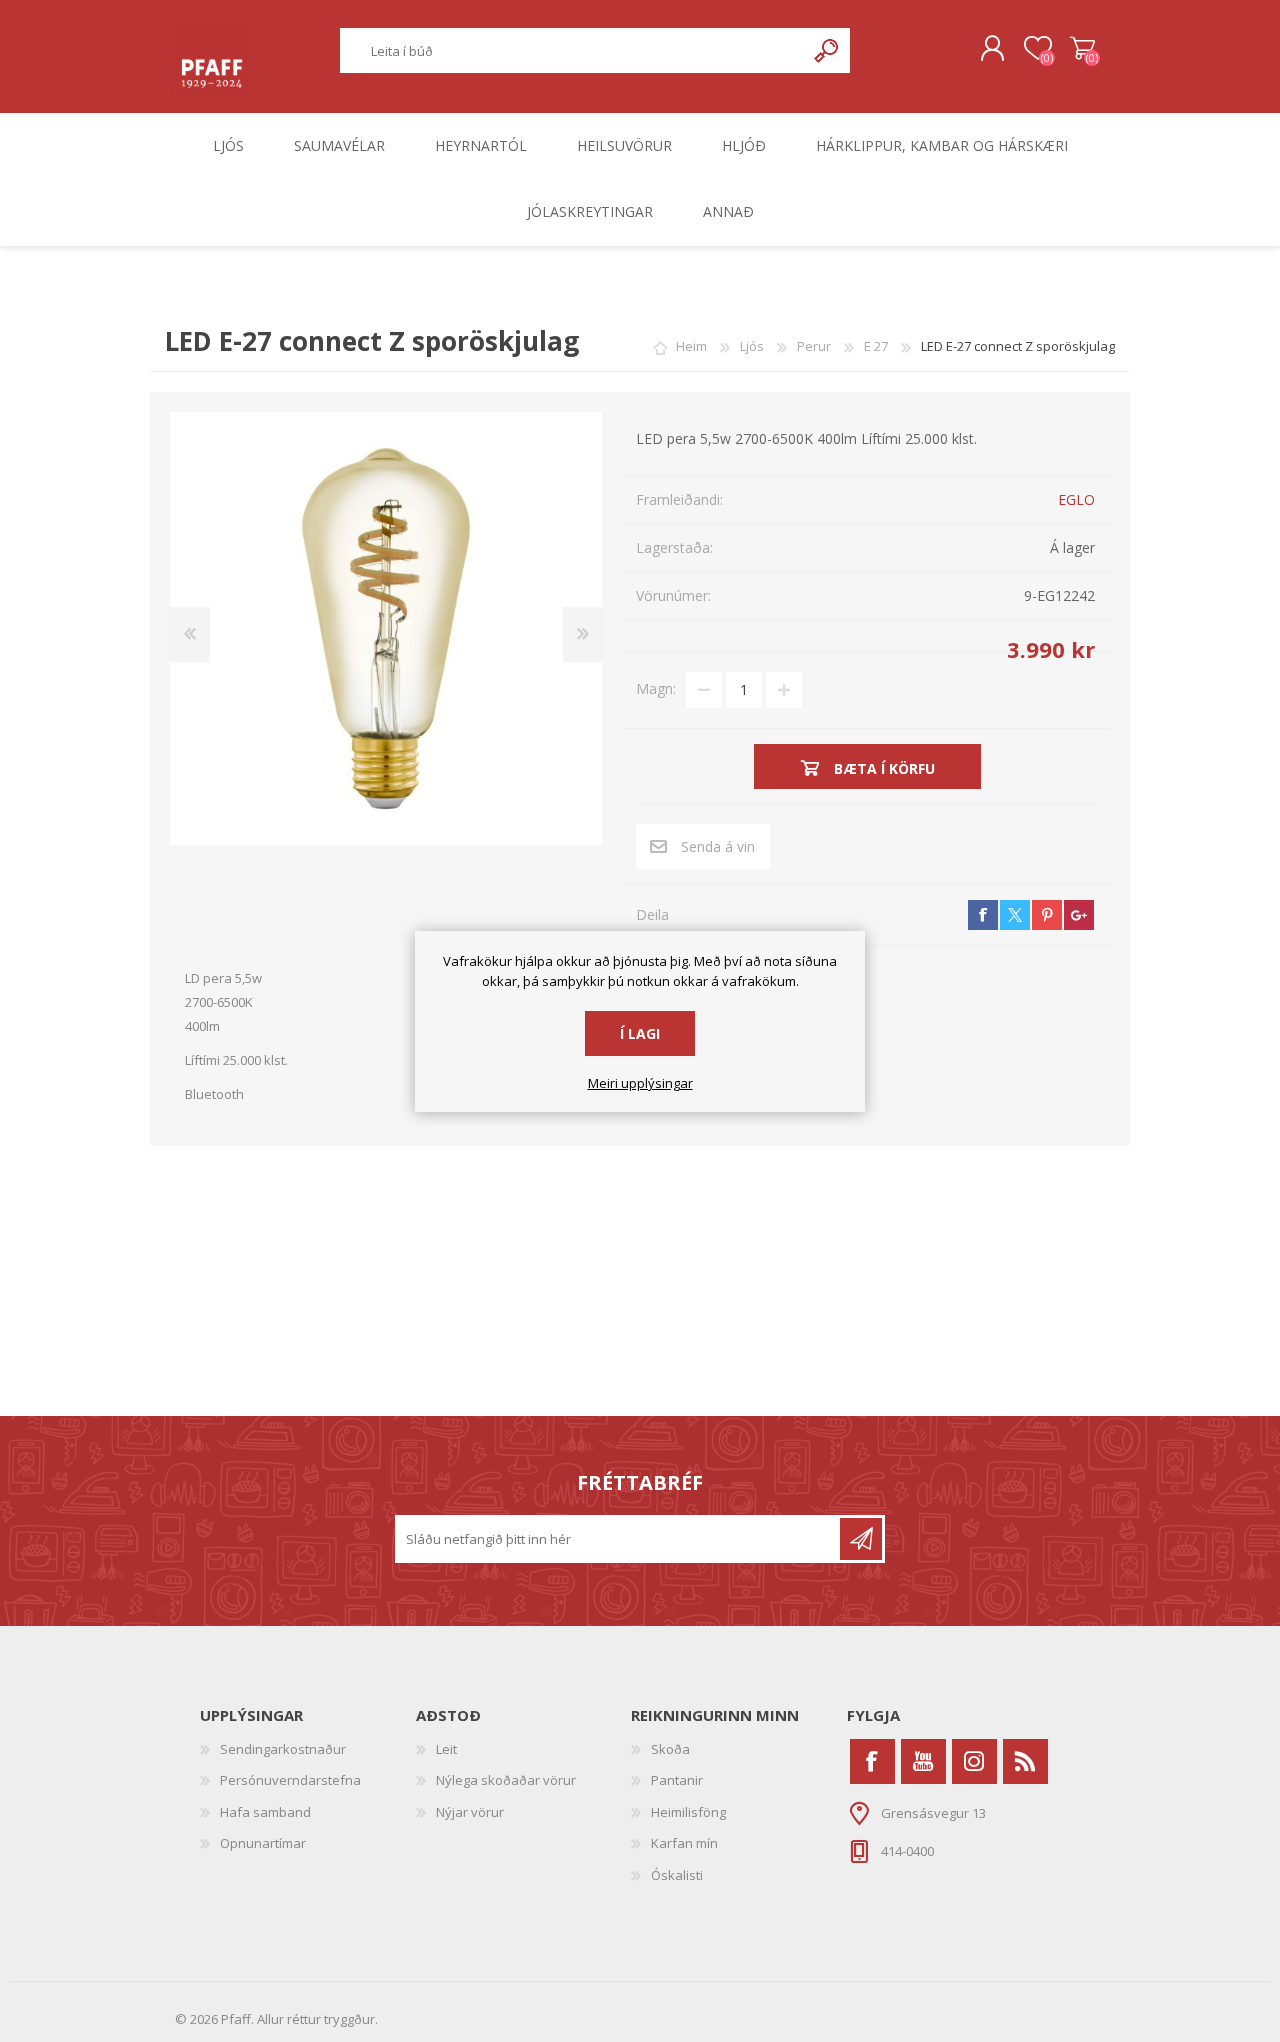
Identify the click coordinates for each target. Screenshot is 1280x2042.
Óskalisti (677, 1875)
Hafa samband (265, 1812)
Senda (861, 1539)
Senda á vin (718, 846)
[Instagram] (974, 1761)
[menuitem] (308, 1750)
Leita (827, 50)
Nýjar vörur (470, 1812)
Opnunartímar (263, 1843)
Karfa (1082, 49)
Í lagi (640, 1033)
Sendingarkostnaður (283, 1749)
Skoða (670, 1749)
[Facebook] (872, 1761)
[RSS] (1025, 1761)
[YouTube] (923, 1761)
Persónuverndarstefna (290, 1780)
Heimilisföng (688, 1812)
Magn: (656, 688)
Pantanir (677, 1780)
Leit (446, 1749)
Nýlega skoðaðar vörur (506, 1780)
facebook (983, 915)
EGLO (1076, 499)
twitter (1015, 915)
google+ (1079, 915)
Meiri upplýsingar (640, 1084)
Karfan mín (684, 1843)
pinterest (1047, 915)
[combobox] (573, 50)
